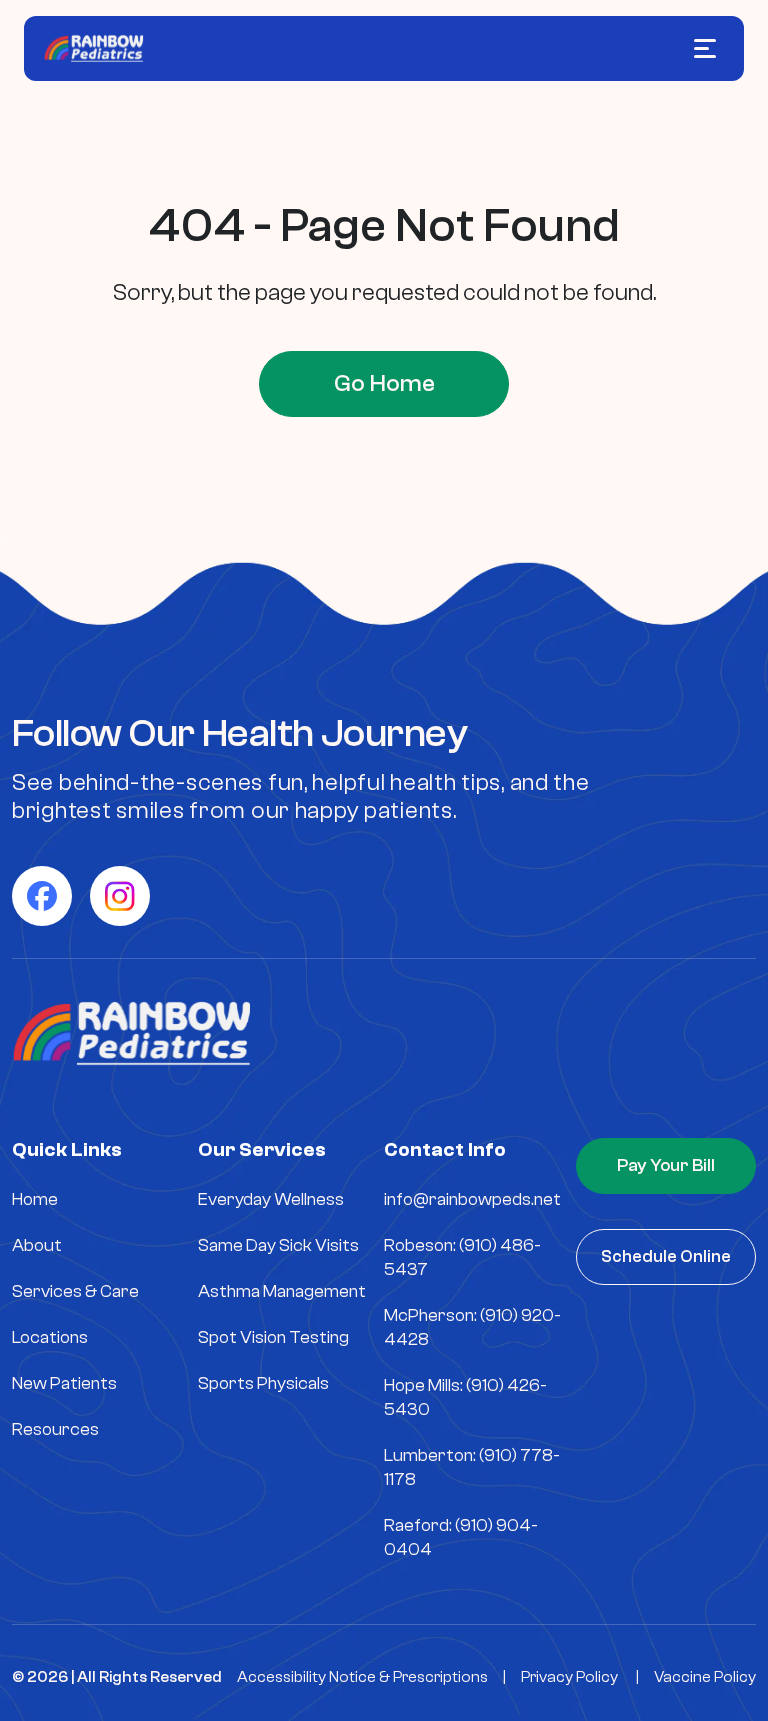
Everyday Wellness (271, 1199)
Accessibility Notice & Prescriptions (362, 1677)
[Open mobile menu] (705, 48)
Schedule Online (666, 1256)
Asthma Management (282, 1291)
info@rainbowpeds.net (472, 1199)
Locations (50, 1337)
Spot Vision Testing (273, 1337)
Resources (55, 1429)
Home (35, 1199)
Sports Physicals (263, 1383)
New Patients (64, 1383)
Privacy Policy (569, 1677)
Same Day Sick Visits (278, 1245)
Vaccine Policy (705, 1677)
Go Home (384, 383)
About (37, 1245)
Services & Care (75, 1291)
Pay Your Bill (666, 1165)
